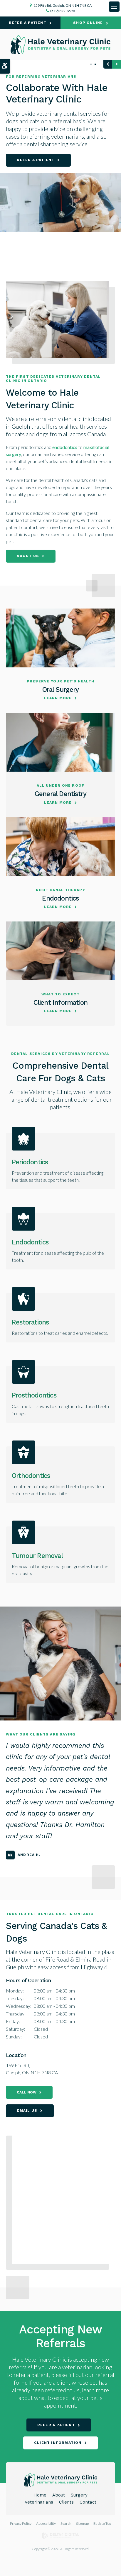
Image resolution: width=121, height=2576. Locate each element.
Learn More (58, 698)
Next (117, 64)
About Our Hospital (41, 160)
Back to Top (102, 2523)
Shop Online (88, 23)
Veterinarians (39, 2502)
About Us (28, 556)
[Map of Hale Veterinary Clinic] (63, 2197)
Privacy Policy (21, 2523)
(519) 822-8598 (63, 11)
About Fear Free (37, 174)
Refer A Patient (28, 23)
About (59, 2495)
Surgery (79, 2495)
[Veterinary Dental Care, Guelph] (60, 216)
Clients (66, 2502)
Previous (108, 64)
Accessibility (46, 2523)
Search (66, 2523)
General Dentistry (60, 794)
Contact (88, 2502)
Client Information (61, 1002)
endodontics (65, 447)
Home (40, 2495)
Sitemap (82, 2523)
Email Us (27, 2111)
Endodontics (60, 898)
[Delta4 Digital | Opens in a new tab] (61, 2538)
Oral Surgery (60, 689)
